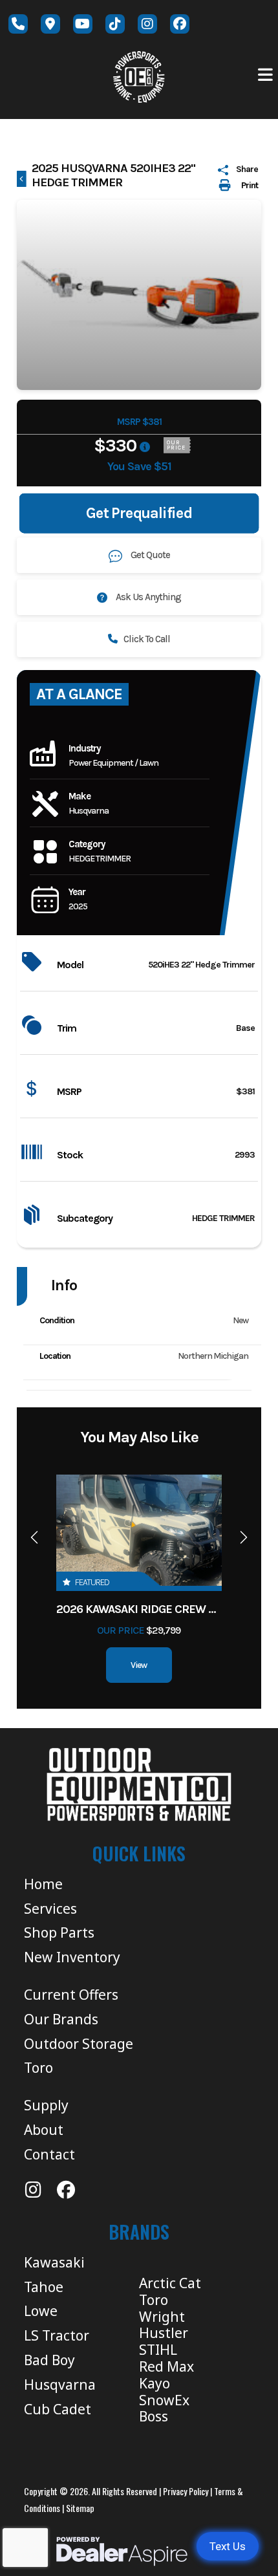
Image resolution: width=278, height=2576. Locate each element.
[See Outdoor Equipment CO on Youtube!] (83, 24)
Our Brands (61, 2019)
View (139, 1665)
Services (50, 1909)
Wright (162, 2317)
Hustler (164, 2333)
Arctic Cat (170, 2283)
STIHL (158, 2350)
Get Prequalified (139, 513)
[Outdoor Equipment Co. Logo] (139, 1784)
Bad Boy (49, 2360)
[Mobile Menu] (266, 75)
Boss (154, 2416)
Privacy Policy (186, 2491)
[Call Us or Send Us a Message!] (18, 24)
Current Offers (71, 1995)
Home (43, 1884)
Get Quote (150, 555)
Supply (46, 2105)
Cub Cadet (58, 2409)
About (44, 2130)
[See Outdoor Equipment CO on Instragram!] (147, 24)
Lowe (41, 2311)
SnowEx (164, 2400)
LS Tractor (57, 2335)
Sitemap (80, 2508)
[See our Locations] (50, 24)
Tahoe (44, 2287)
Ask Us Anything (147, 597)
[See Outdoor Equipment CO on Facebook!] (180, 24)
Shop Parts (59, 1932)
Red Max (166, 2366)
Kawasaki (54, 2262)
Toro (38, 2068)
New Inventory (72, 1957)
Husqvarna (60, 2385)
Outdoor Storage (79, 2044)
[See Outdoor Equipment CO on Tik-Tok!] (115, 24)
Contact (49, 2154)
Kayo (155, 2383)
